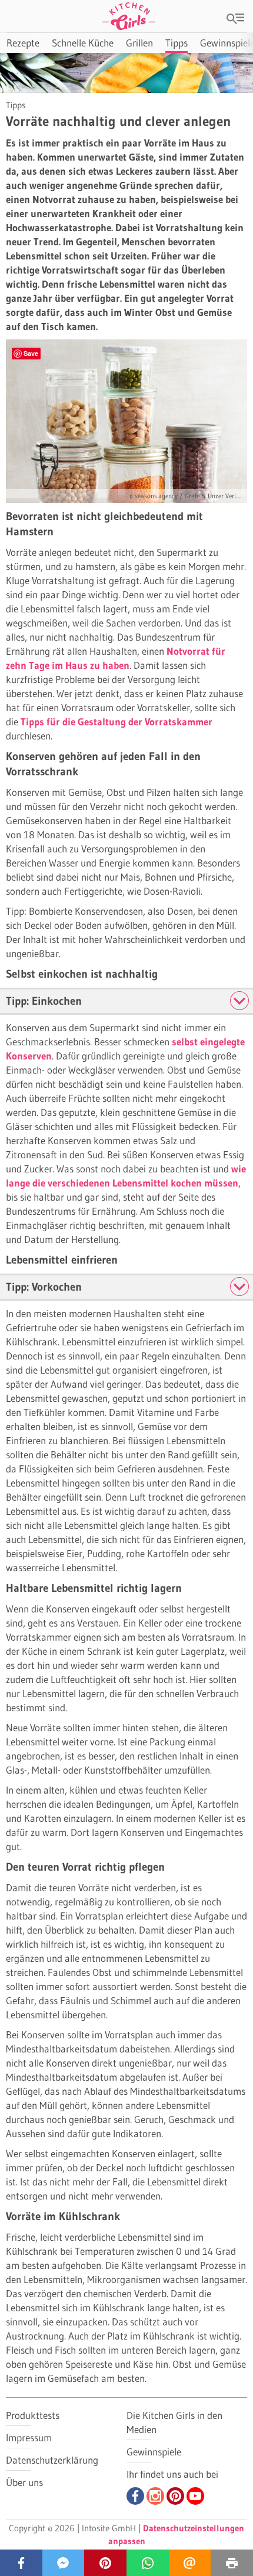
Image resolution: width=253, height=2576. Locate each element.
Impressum (29, 2437)
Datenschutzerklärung (52, 2460)
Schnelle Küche (83, 43)
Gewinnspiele (154, 2452)
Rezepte (23, 43)
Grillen (139, 43)
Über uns (24, 2482)
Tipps (177, 43)
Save (31, 353)
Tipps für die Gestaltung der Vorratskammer (116, 722)
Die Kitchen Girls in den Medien (174, 2422)
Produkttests (33, 2415)
